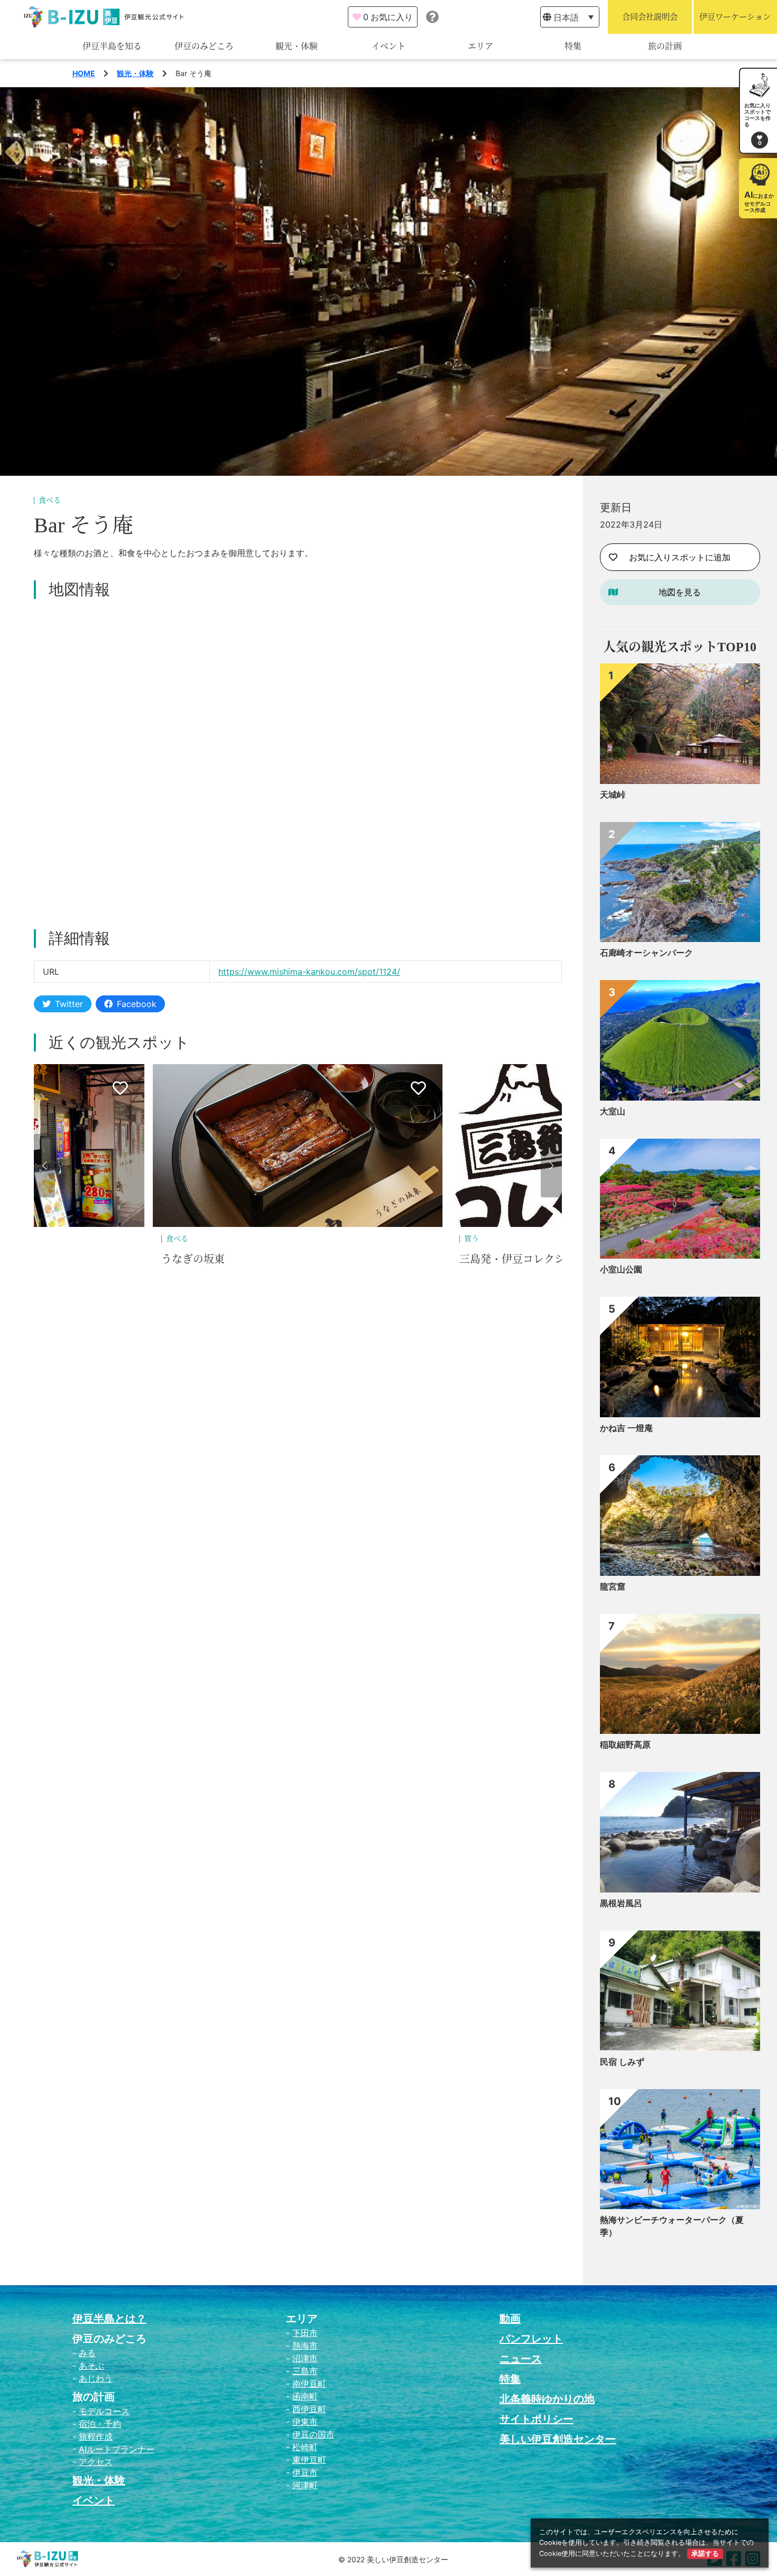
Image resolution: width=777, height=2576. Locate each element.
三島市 (305, 2371)
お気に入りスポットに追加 (680, 557)
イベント (388, 46)
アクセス (96, 2462)
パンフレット (531, 2339)
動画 (510, 2319)
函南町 (305, 2396)
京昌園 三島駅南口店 (508, 1259)
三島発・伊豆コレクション (225, 1259)
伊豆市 (305, 2472)
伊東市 (305, 2422)
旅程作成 (96, 2436)
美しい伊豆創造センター (558, 2439)
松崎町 (305, 2447)
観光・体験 (297, 46)
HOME (84, 73)
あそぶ (91, 2366)
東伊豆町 (309, 2460)
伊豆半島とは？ (109, 2319)
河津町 (305, 2485)
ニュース (521, 2359)
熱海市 (305, 2346)
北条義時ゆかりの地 (547, 2399)
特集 (573, 46)
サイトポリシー (536, 2419)
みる (87, 2353)
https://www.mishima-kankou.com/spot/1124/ (309, 972)
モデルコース (104, 2411)
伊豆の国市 (313, 2434)
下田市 (305, 2333)
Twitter (69, 1004)
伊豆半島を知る (112, 46)
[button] (44, 1166)
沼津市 (305, 2358)
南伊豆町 (309, 2384)
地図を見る (680, 592)
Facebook (137, 1004)
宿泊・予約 (100, 2424)
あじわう (96, 2378)
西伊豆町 (309, 2409)
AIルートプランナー (117, 2449)
